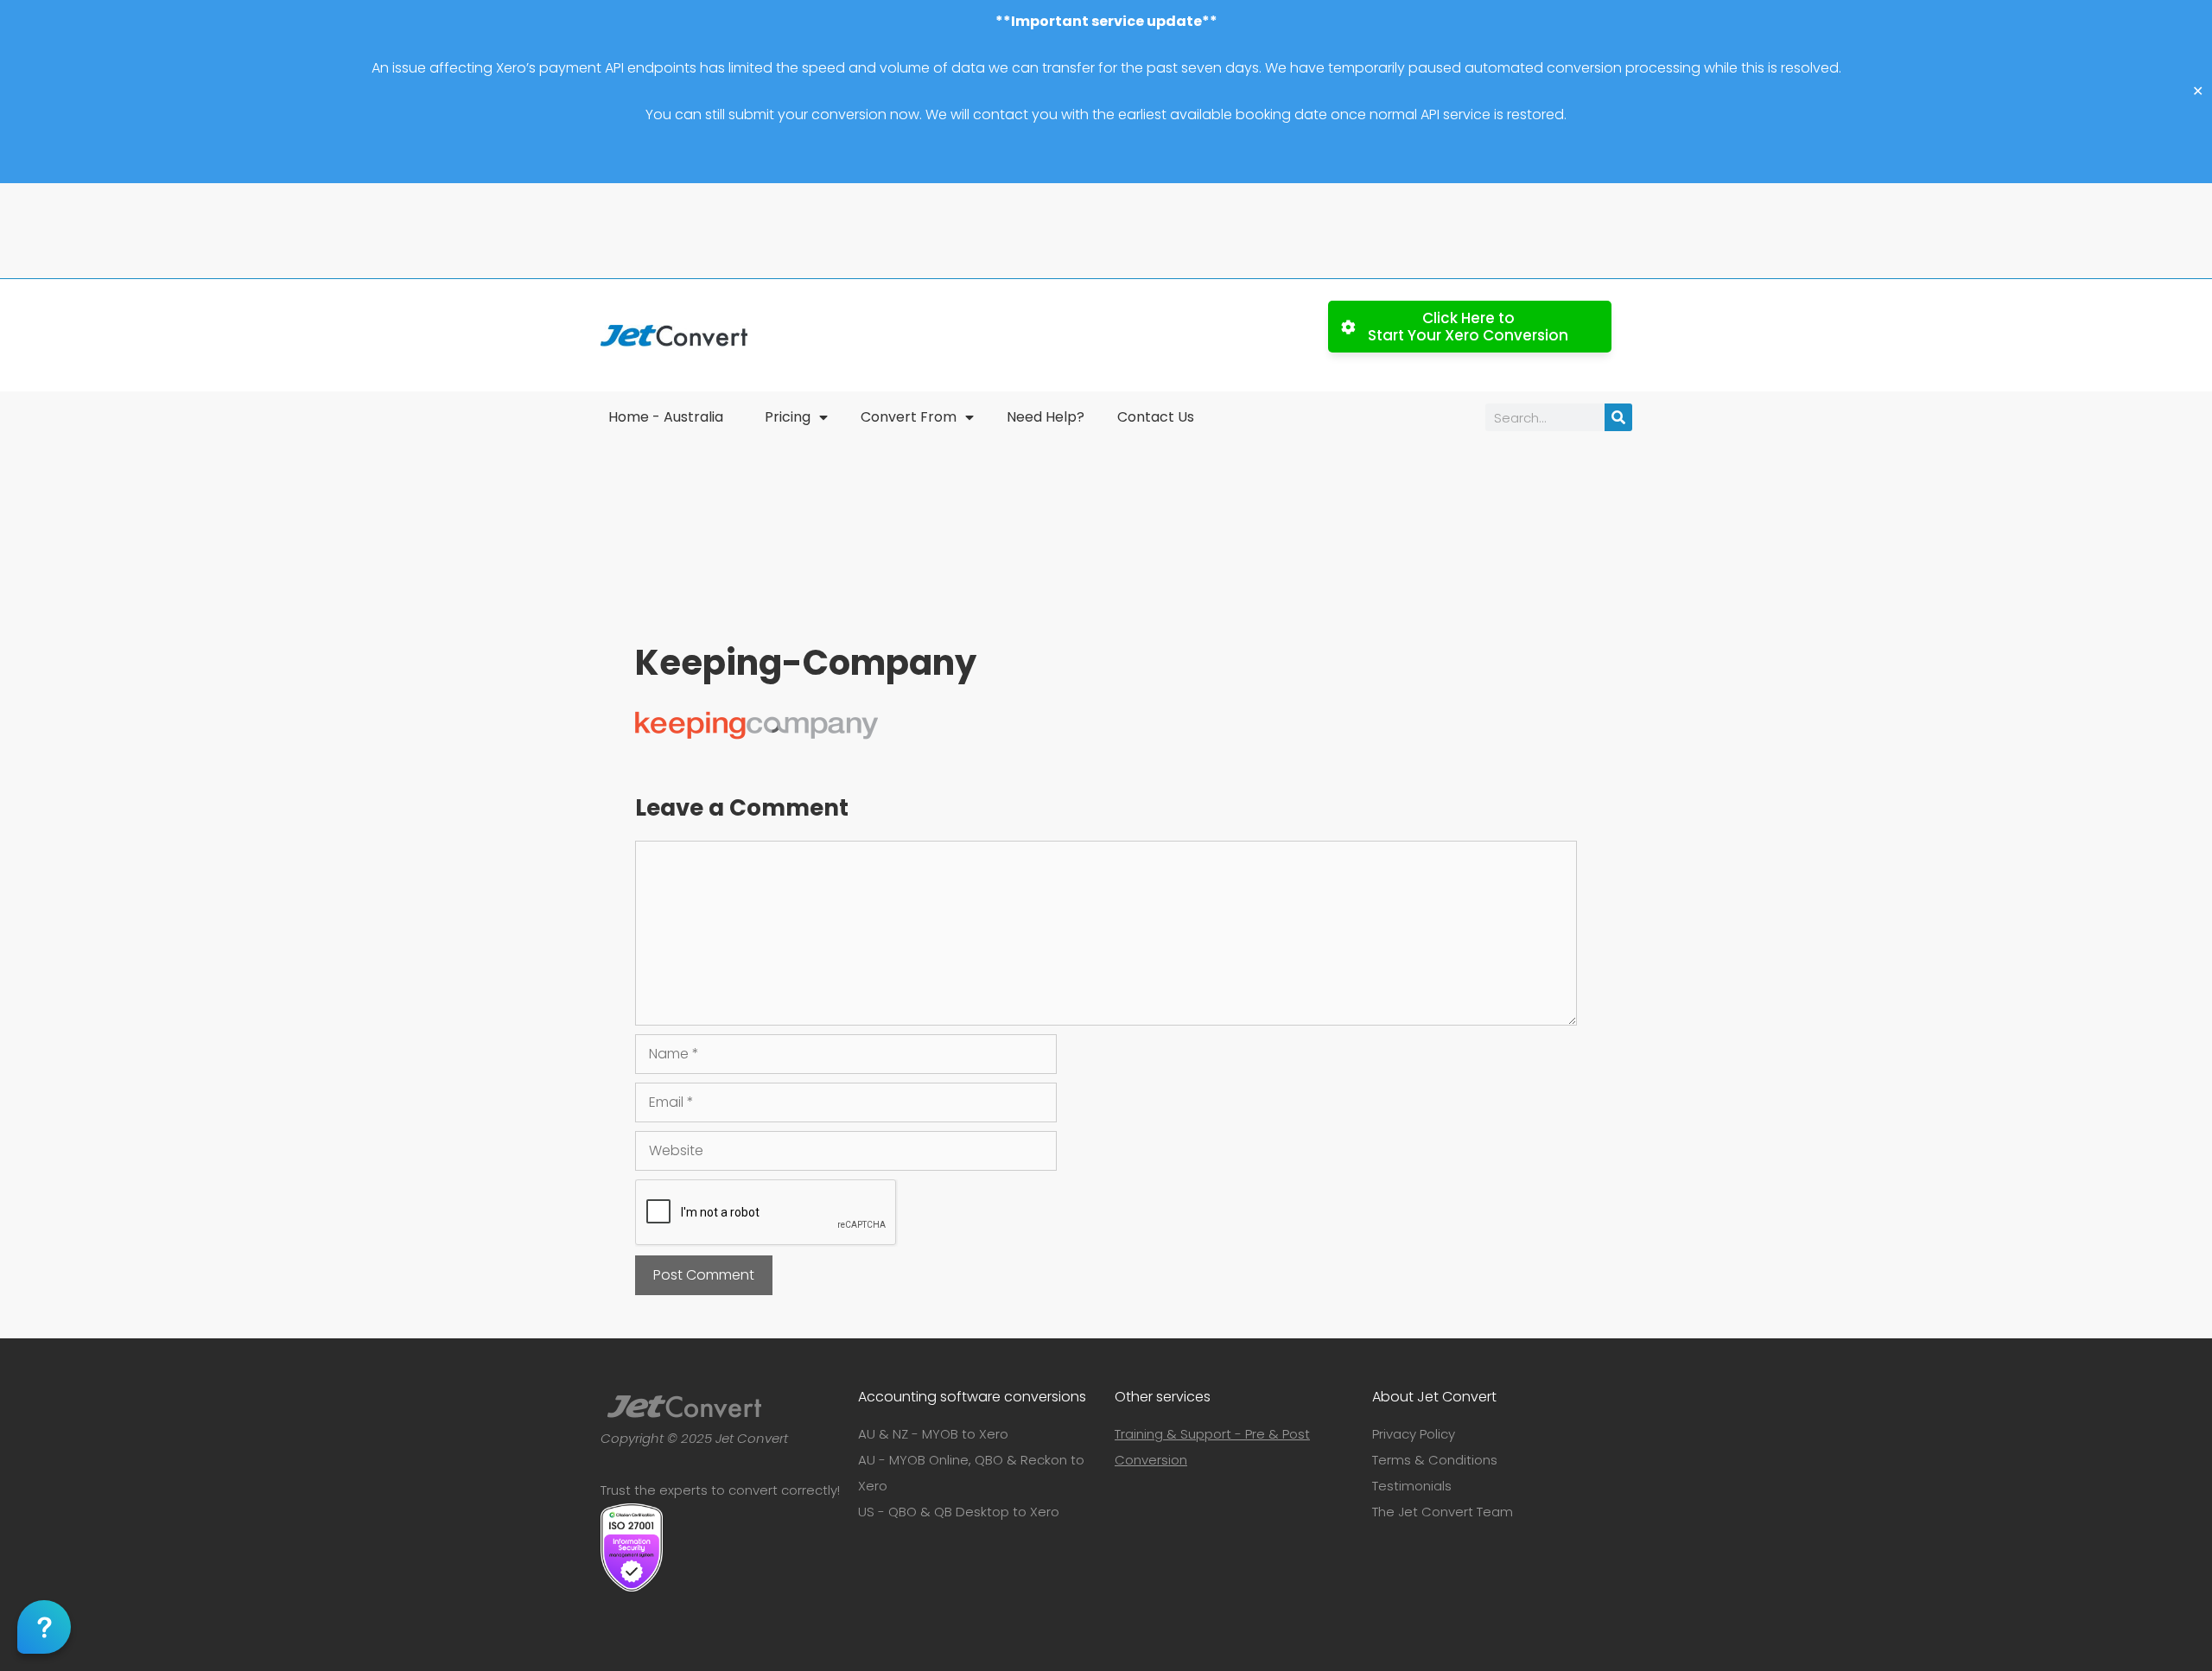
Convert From (909, 417)
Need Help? (1046, 417)
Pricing (788, 417)
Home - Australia (666, 417)
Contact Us (1156, 417)
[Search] (1618, 417)
